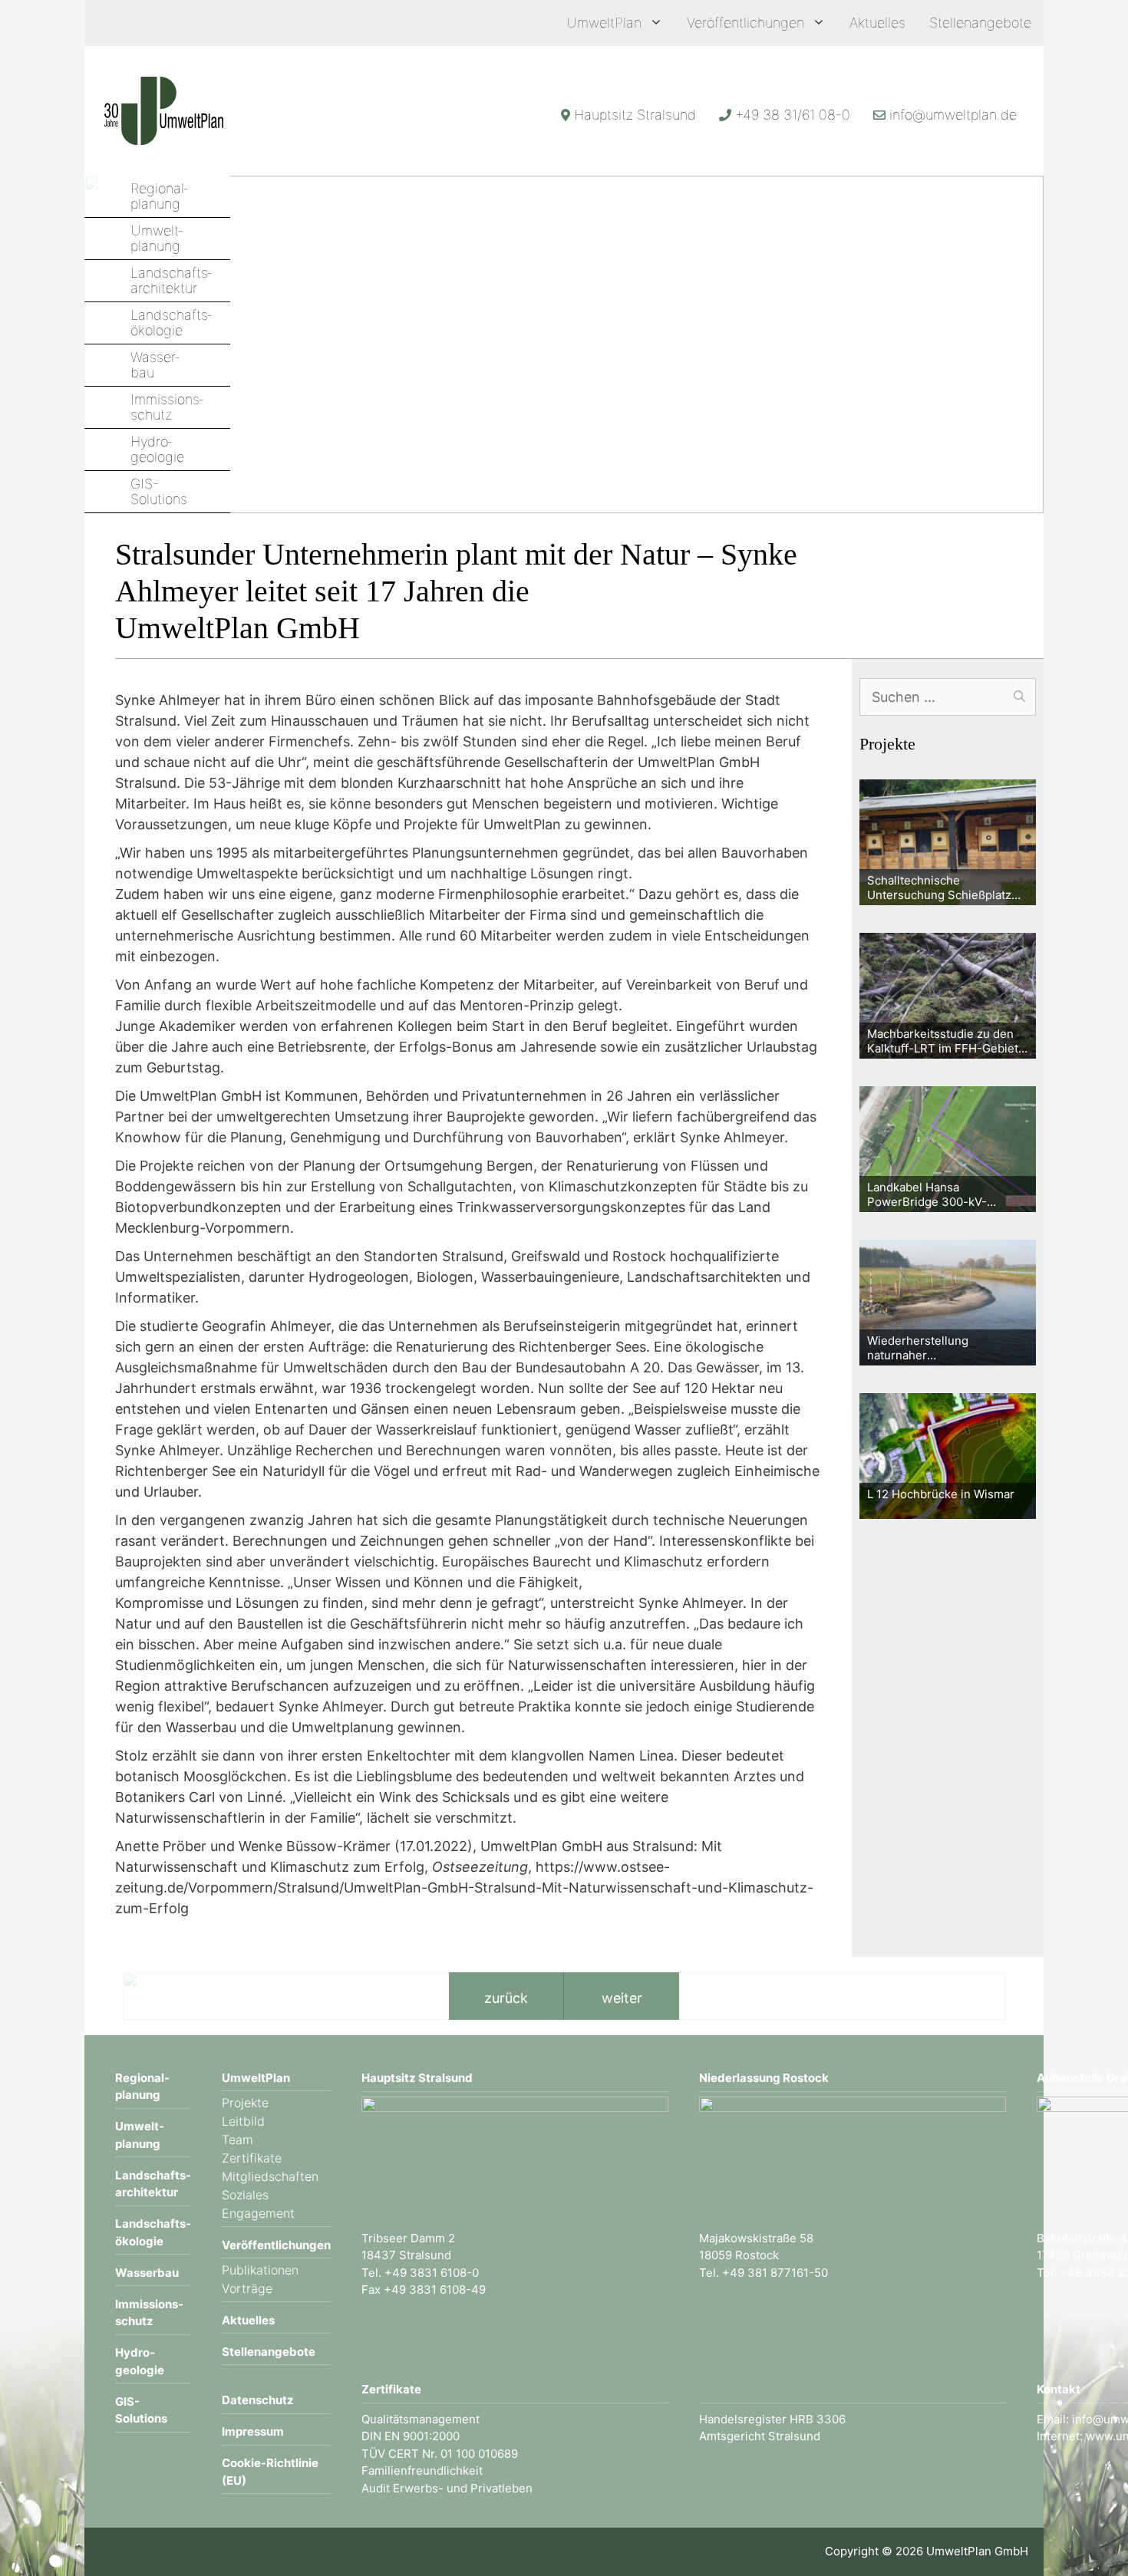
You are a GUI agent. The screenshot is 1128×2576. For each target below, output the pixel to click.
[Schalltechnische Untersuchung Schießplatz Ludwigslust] (948, 842)
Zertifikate (252, 2158)
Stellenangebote (980, 23)
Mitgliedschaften (270, 2176)
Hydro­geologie (157, 450)
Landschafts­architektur (171, 281)
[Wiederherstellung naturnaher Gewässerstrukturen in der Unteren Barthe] (948, 1303)
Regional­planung (159, 196)
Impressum (253, 2431)
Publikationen (260, 2270)
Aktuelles (877, 23)
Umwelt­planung (157, 239)
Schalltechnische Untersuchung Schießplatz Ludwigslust (939, 888)
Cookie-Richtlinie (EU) (270, 2472)
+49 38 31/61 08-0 (793, 115)
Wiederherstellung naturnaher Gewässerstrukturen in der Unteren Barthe (940, 1348)
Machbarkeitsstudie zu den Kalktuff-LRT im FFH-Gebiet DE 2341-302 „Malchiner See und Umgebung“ (947, 1041)
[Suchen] (1019, 697)
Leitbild (243, 2121)
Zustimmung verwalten (41, 2535)
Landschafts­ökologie (171, 323)
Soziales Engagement (258, 2204)
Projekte (245, 2103)
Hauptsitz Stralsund (635, 115)
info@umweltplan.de (953, 115)
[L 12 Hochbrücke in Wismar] (948, 1456)
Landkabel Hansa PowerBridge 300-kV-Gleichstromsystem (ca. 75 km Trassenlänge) (939, 1195)
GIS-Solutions (159, 492)
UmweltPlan (604, 23)
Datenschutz (258, 2400)
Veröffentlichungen (745, 23)
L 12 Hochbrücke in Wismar (941, 1494)
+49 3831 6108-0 (432, 2273)
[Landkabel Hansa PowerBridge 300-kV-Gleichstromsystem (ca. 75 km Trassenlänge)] (948, 1149)
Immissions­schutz (167, 407)
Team (237, 2140)
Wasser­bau (155, 365)
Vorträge (247, 2288)
